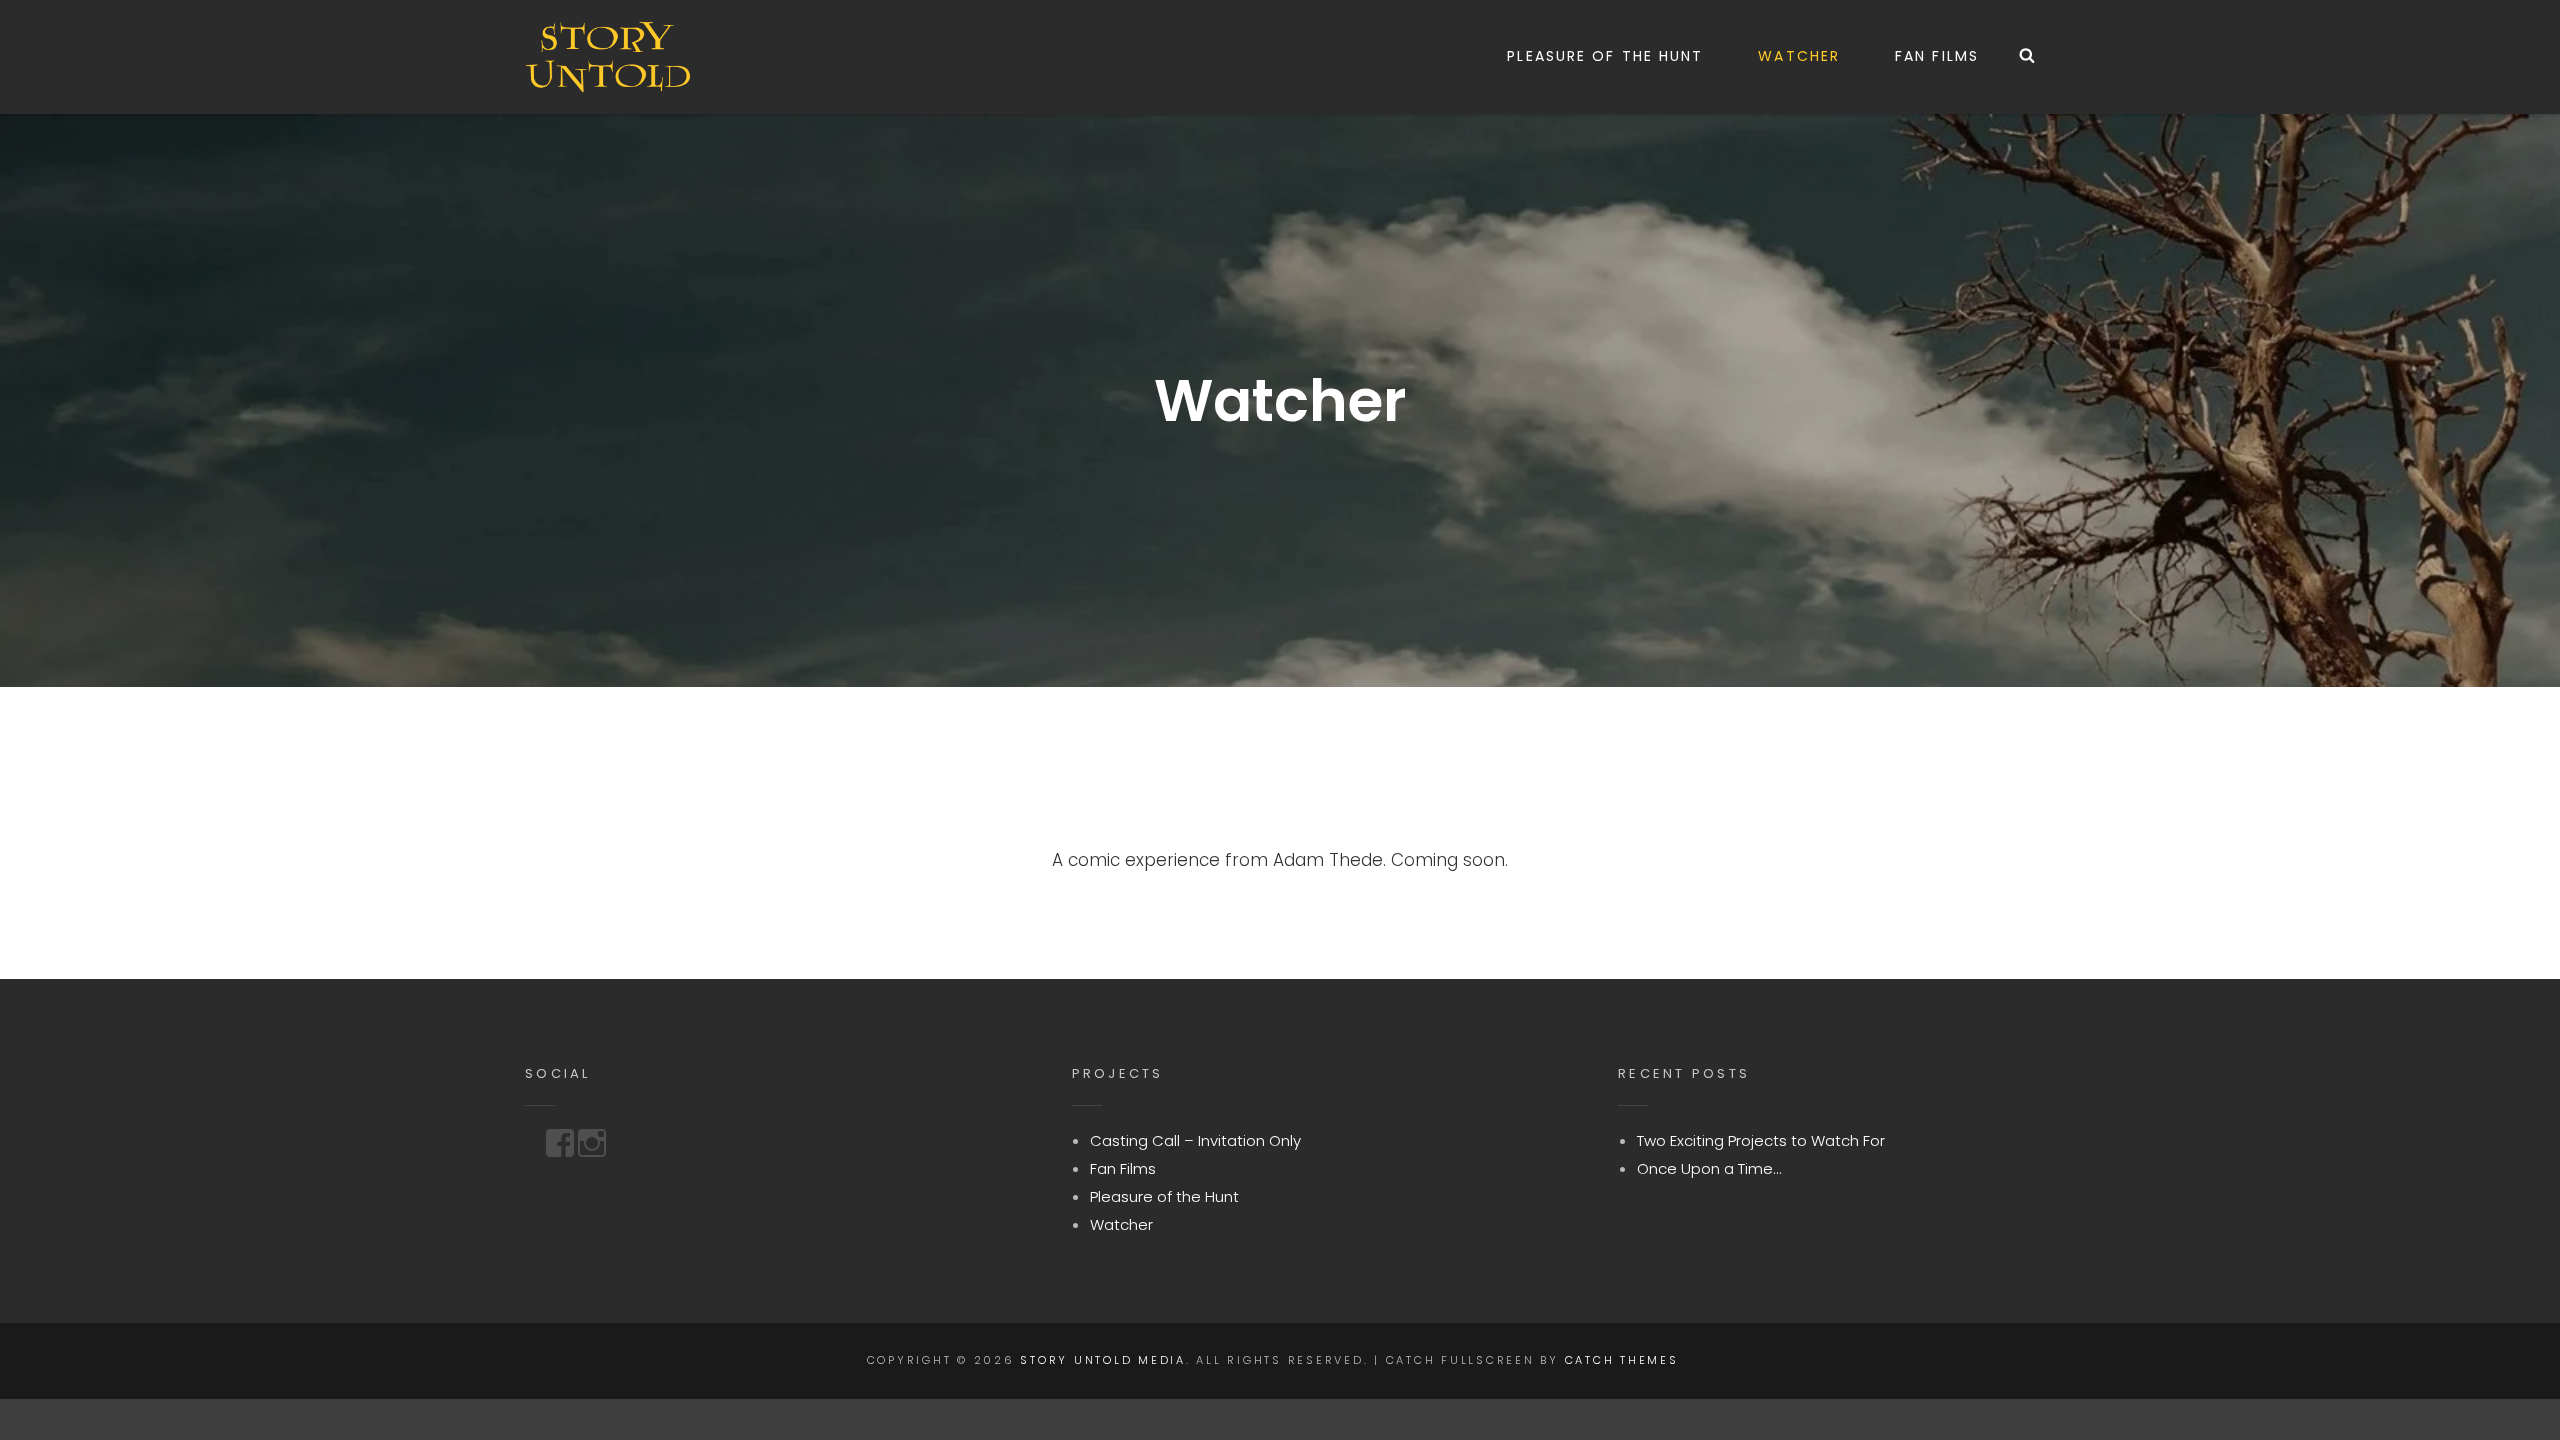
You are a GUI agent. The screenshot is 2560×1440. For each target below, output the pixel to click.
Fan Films (1937, 56)
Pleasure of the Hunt (1605, 56)
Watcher (1799, 56)
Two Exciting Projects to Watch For (1761, 1140)
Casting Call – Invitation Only (1195, 1140)
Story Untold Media (1103, 1360)
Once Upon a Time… (1709, 1168)
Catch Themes (1622, 1360)
